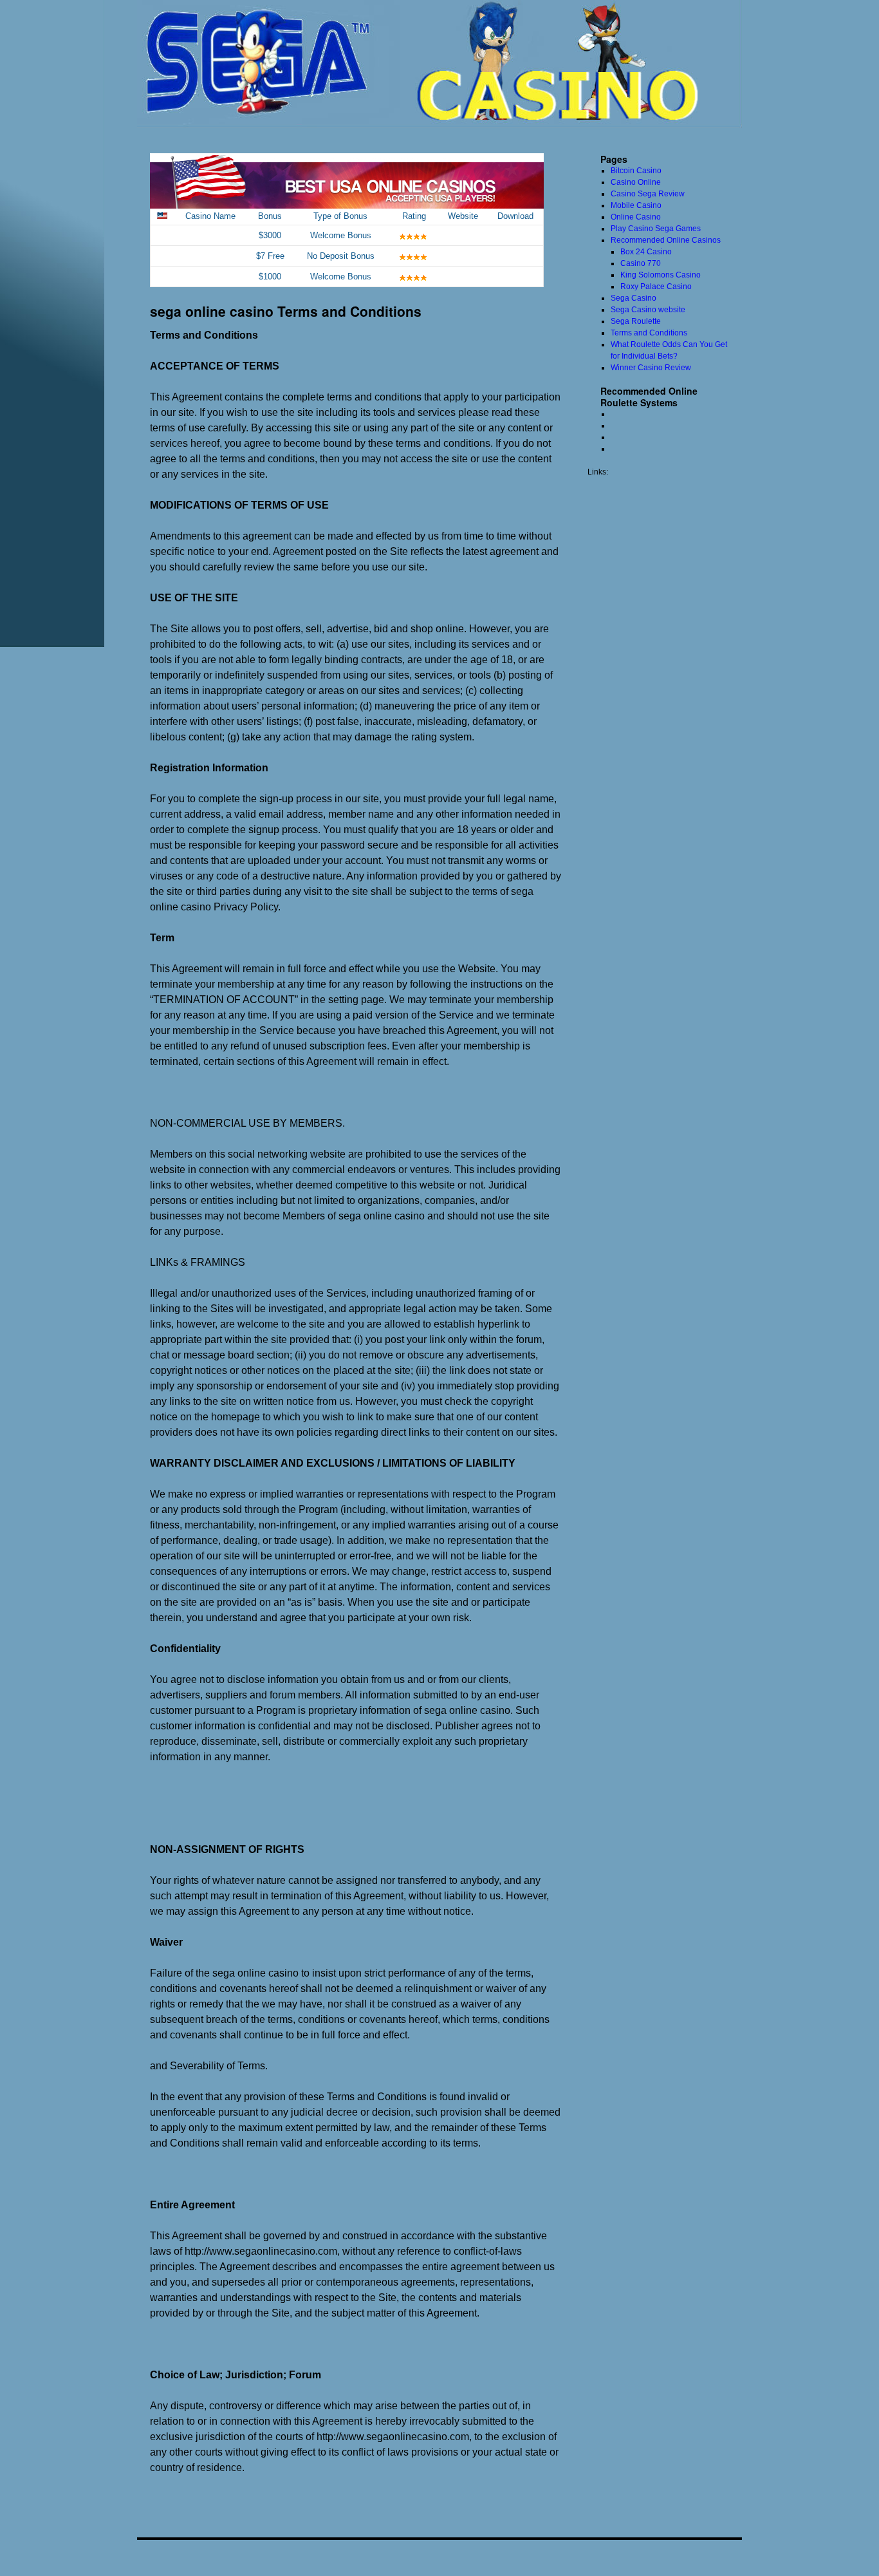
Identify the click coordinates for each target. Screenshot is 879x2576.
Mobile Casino (636, 205)
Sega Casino (634, 298)
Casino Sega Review (648, 194)
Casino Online (636, 182)
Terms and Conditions (649, 333)
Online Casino (636, 217)
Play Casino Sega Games (656, 229)
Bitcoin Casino (636, 171)
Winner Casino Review (651, 368)
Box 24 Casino (646, 252)
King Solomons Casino (661, 275)
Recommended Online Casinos (666, 240)
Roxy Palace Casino (656, 287)
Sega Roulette (636, 321)
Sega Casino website (648, 310)
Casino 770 (641, 263)
